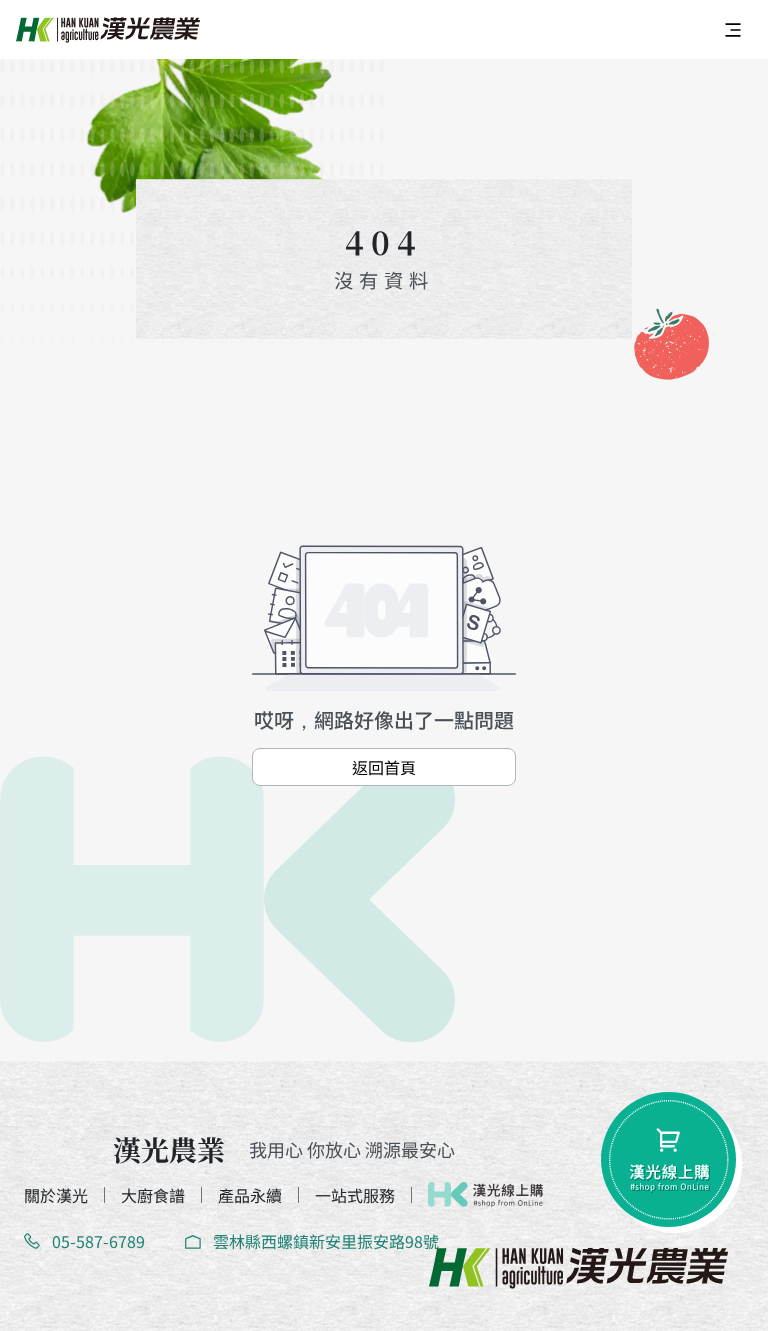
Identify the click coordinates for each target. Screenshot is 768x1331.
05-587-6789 (98, 1241)
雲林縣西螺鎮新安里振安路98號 (326, 1241)
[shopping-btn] (668, 1159)
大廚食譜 (153, 1195)
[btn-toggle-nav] (733, 30)
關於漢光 (56, 1195)
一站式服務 (355, 1195)
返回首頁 (384, 767)
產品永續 (250, 1195)
